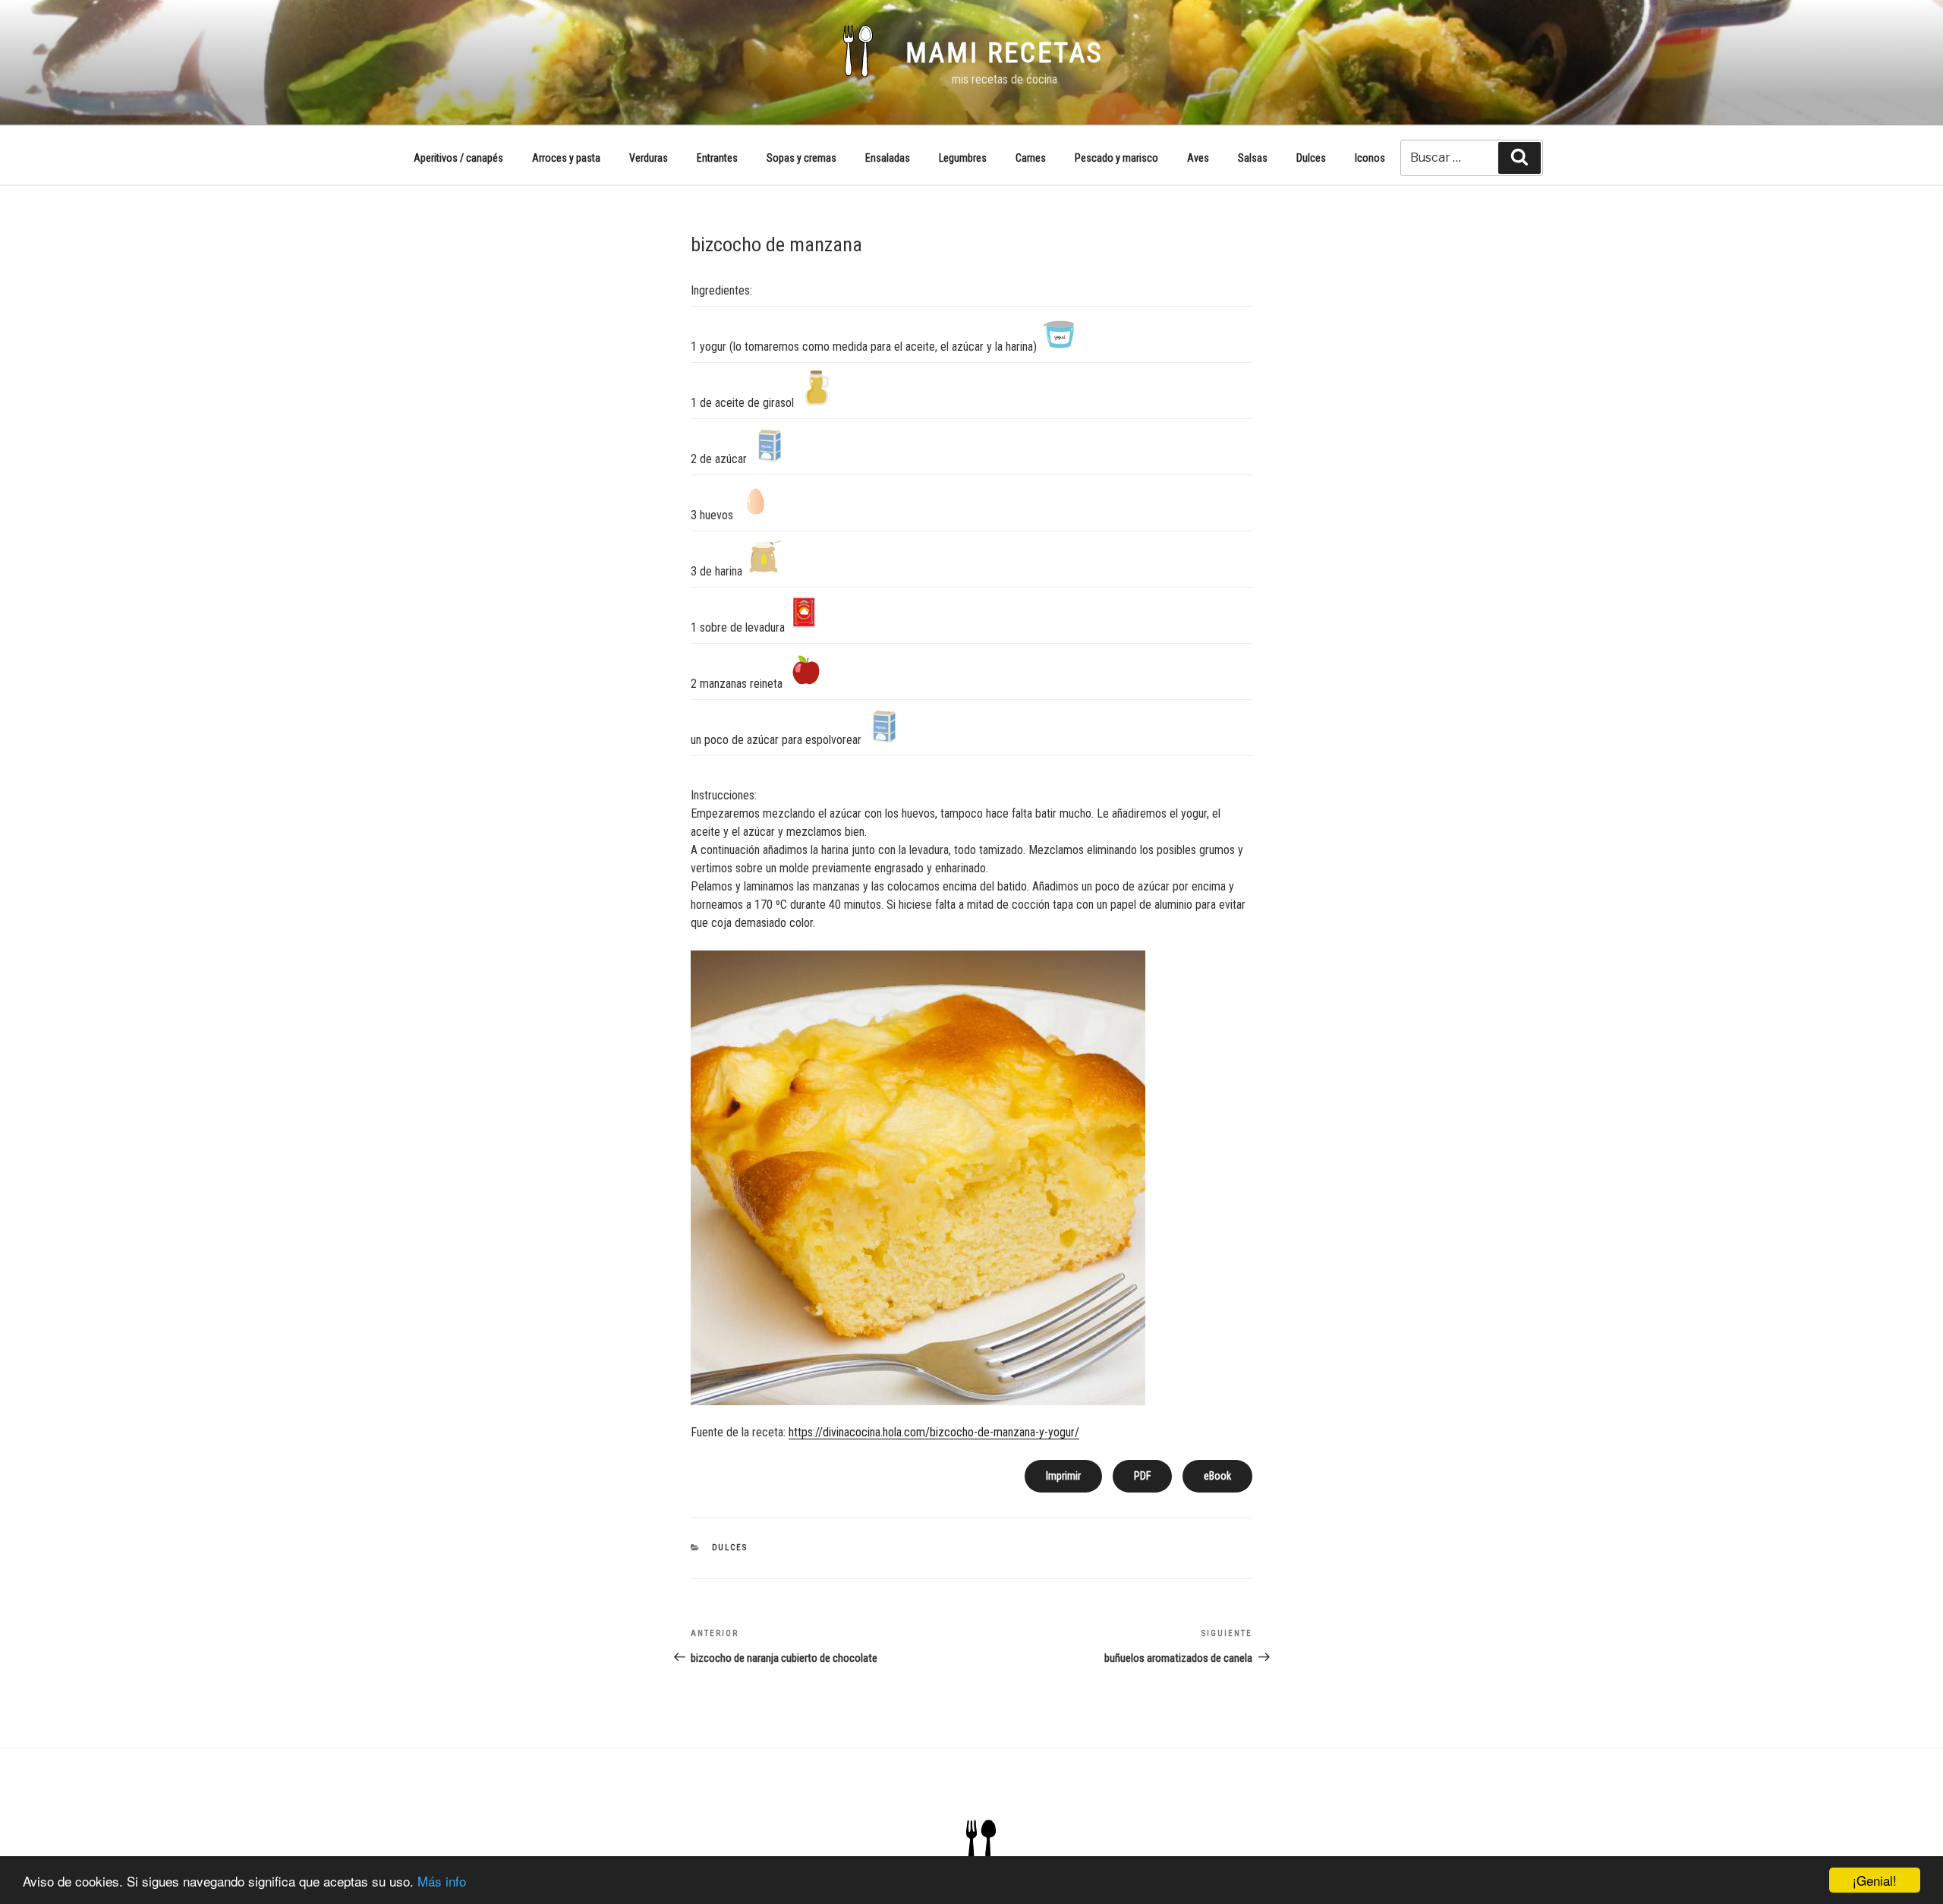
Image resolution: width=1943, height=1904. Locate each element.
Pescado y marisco (1116, 158)
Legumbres (963, 158)
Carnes (1031, 158)
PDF (1142, 1476)
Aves (1198, 158)
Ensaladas (888, 158)
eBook (1217, 1476)
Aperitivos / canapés (458, 158)
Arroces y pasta (566, 158)
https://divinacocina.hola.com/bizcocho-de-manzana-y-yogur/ (934, 1432)
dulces (730, 1548)
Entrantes (717, 158)
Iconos (1370, 158)
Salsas (1253, 158)
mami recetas (1004, 53)
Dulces (1311, 158)
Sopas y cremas (801, 158)
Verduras (649, 158)
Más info (442, 1881)
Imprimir (1063, 1476)
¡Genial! (1875, 1880)
